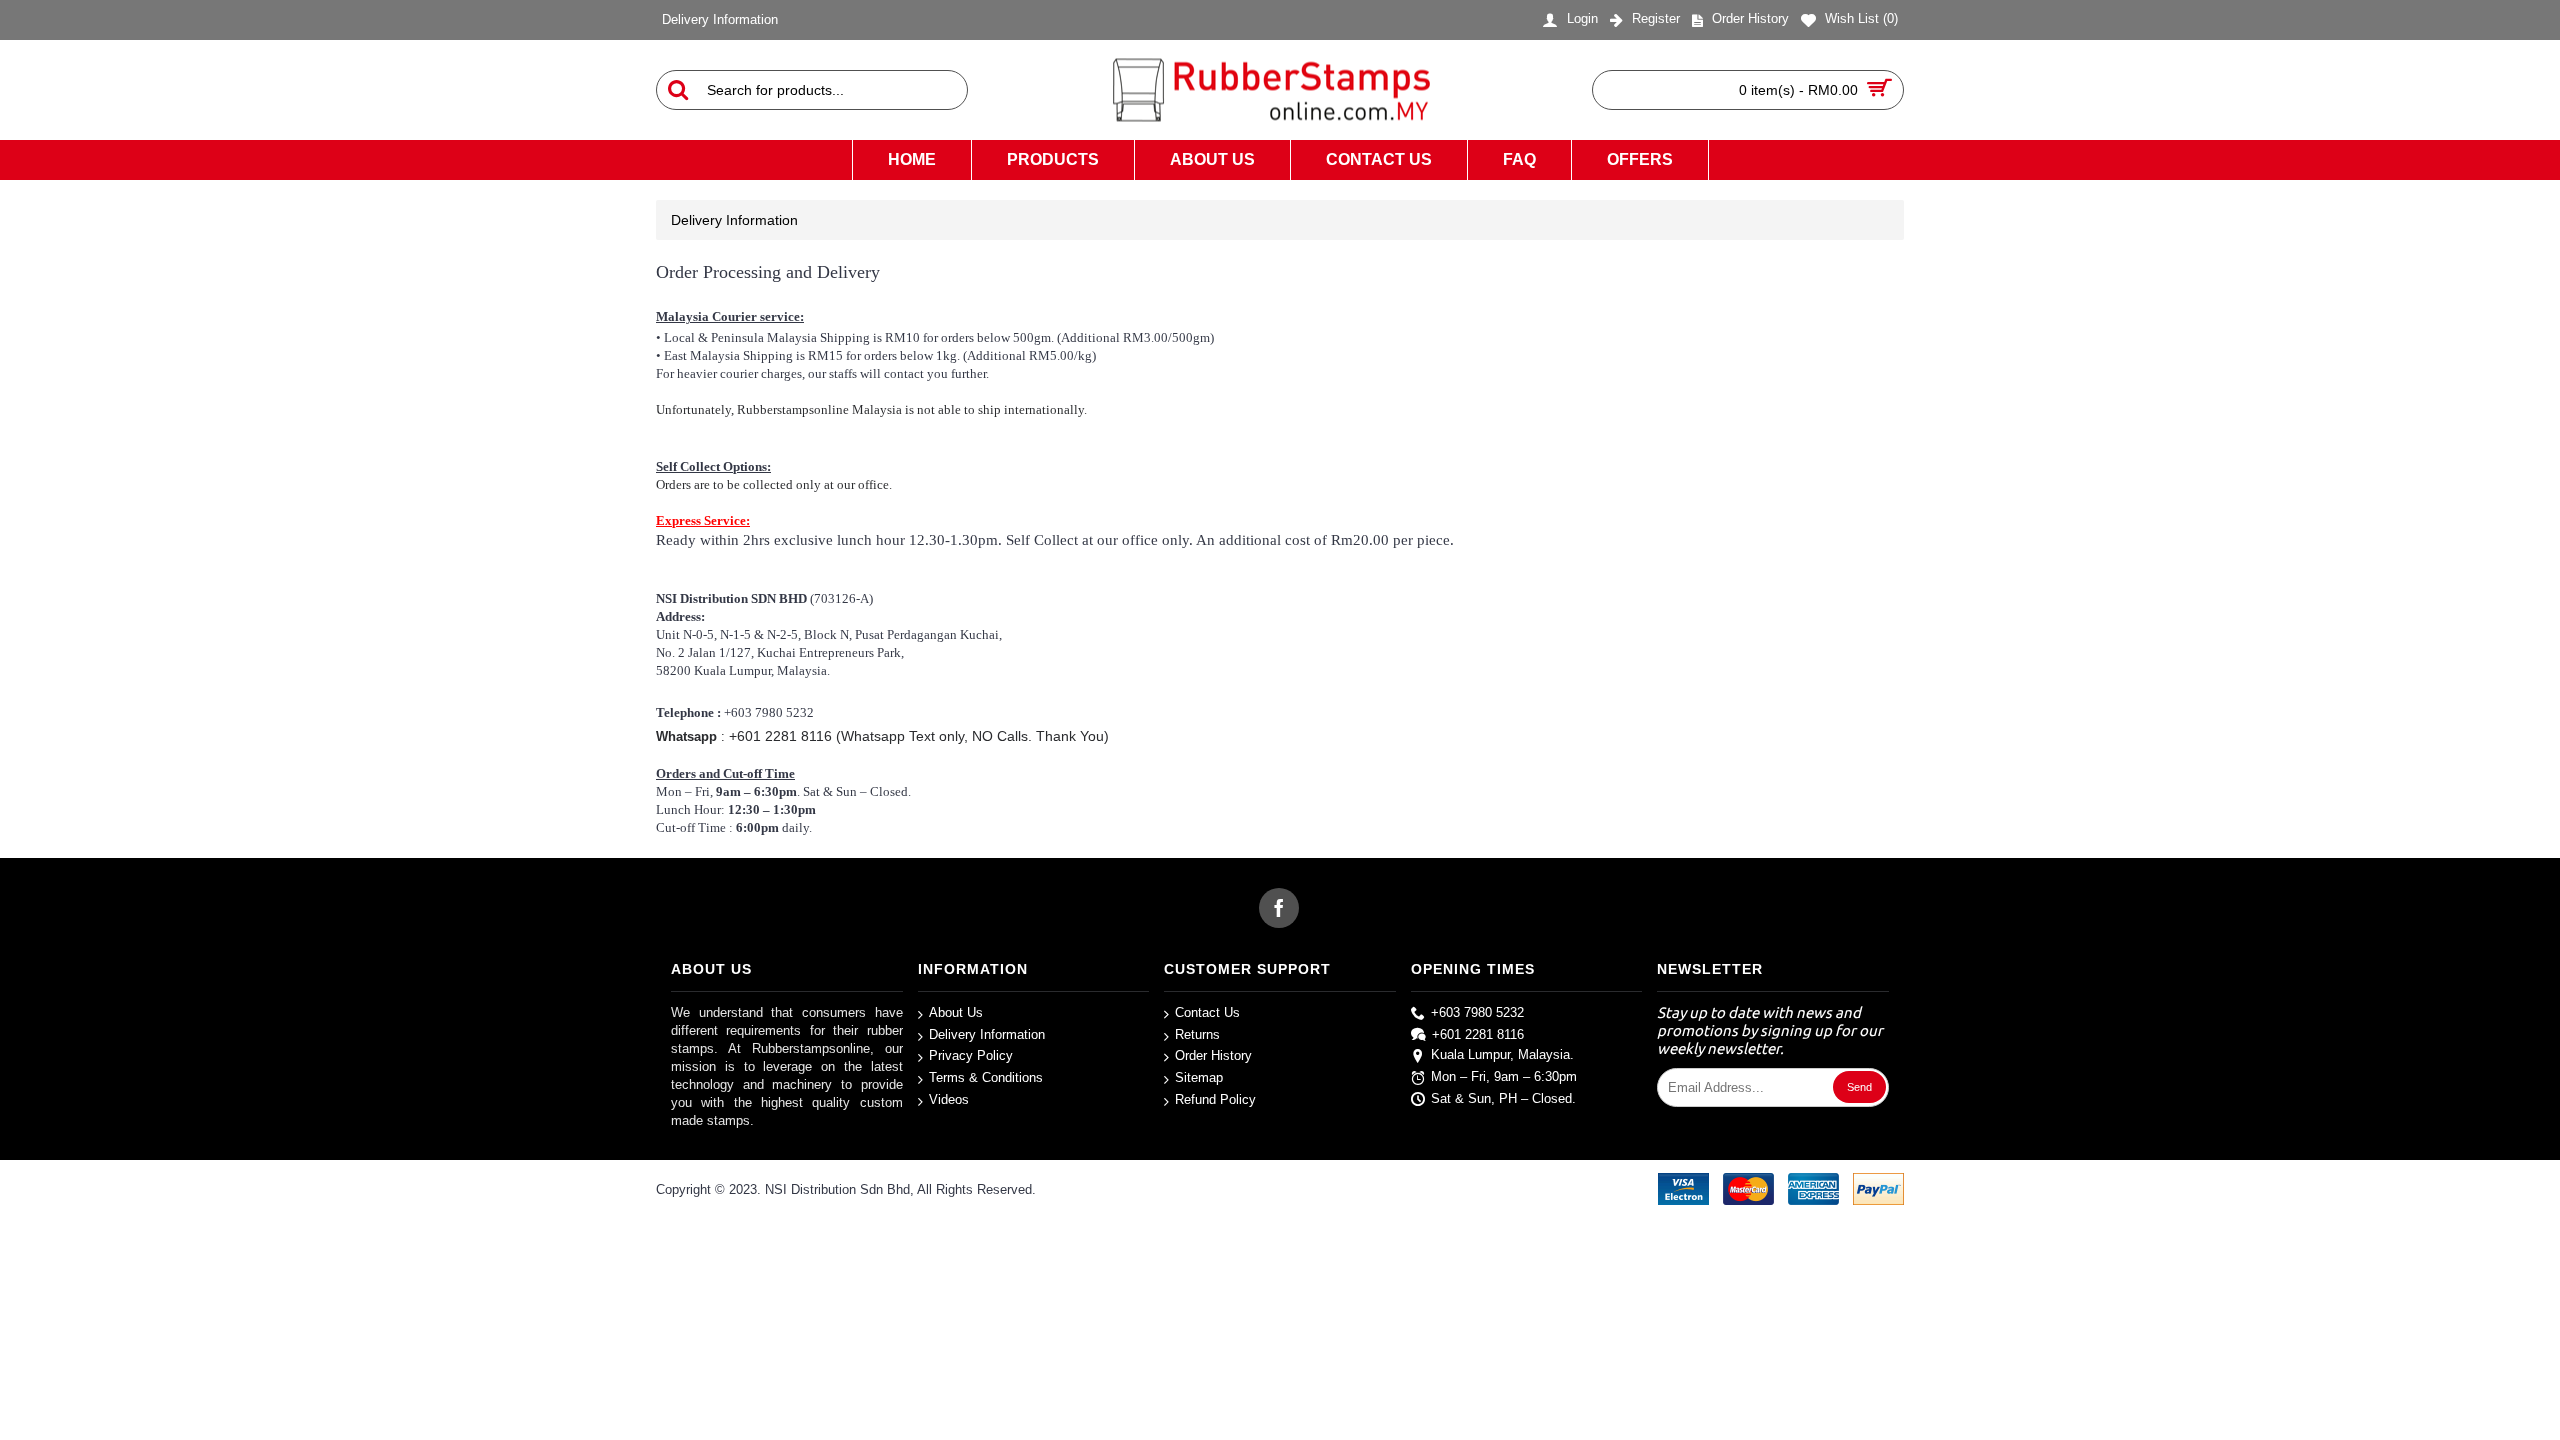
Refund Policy (1215, 1099)
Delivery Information (987, 1034)
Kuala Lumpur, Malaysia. (1502, 1055)
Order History (1213, 1056)
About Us (956, 1012)
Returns (1197, 1034)
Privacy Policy (971, 1056)
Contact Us (1207, 1012)
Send (1859, 1087)
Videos (949, 1099)
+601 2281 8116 (1478, 1034)
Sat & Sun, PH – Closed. (1503, 1098)
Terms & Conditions (986, 1077)
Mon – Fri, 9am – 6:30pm (1504, 1076)
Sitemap (1199, 1077)
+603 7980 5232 (1477, 1012)
